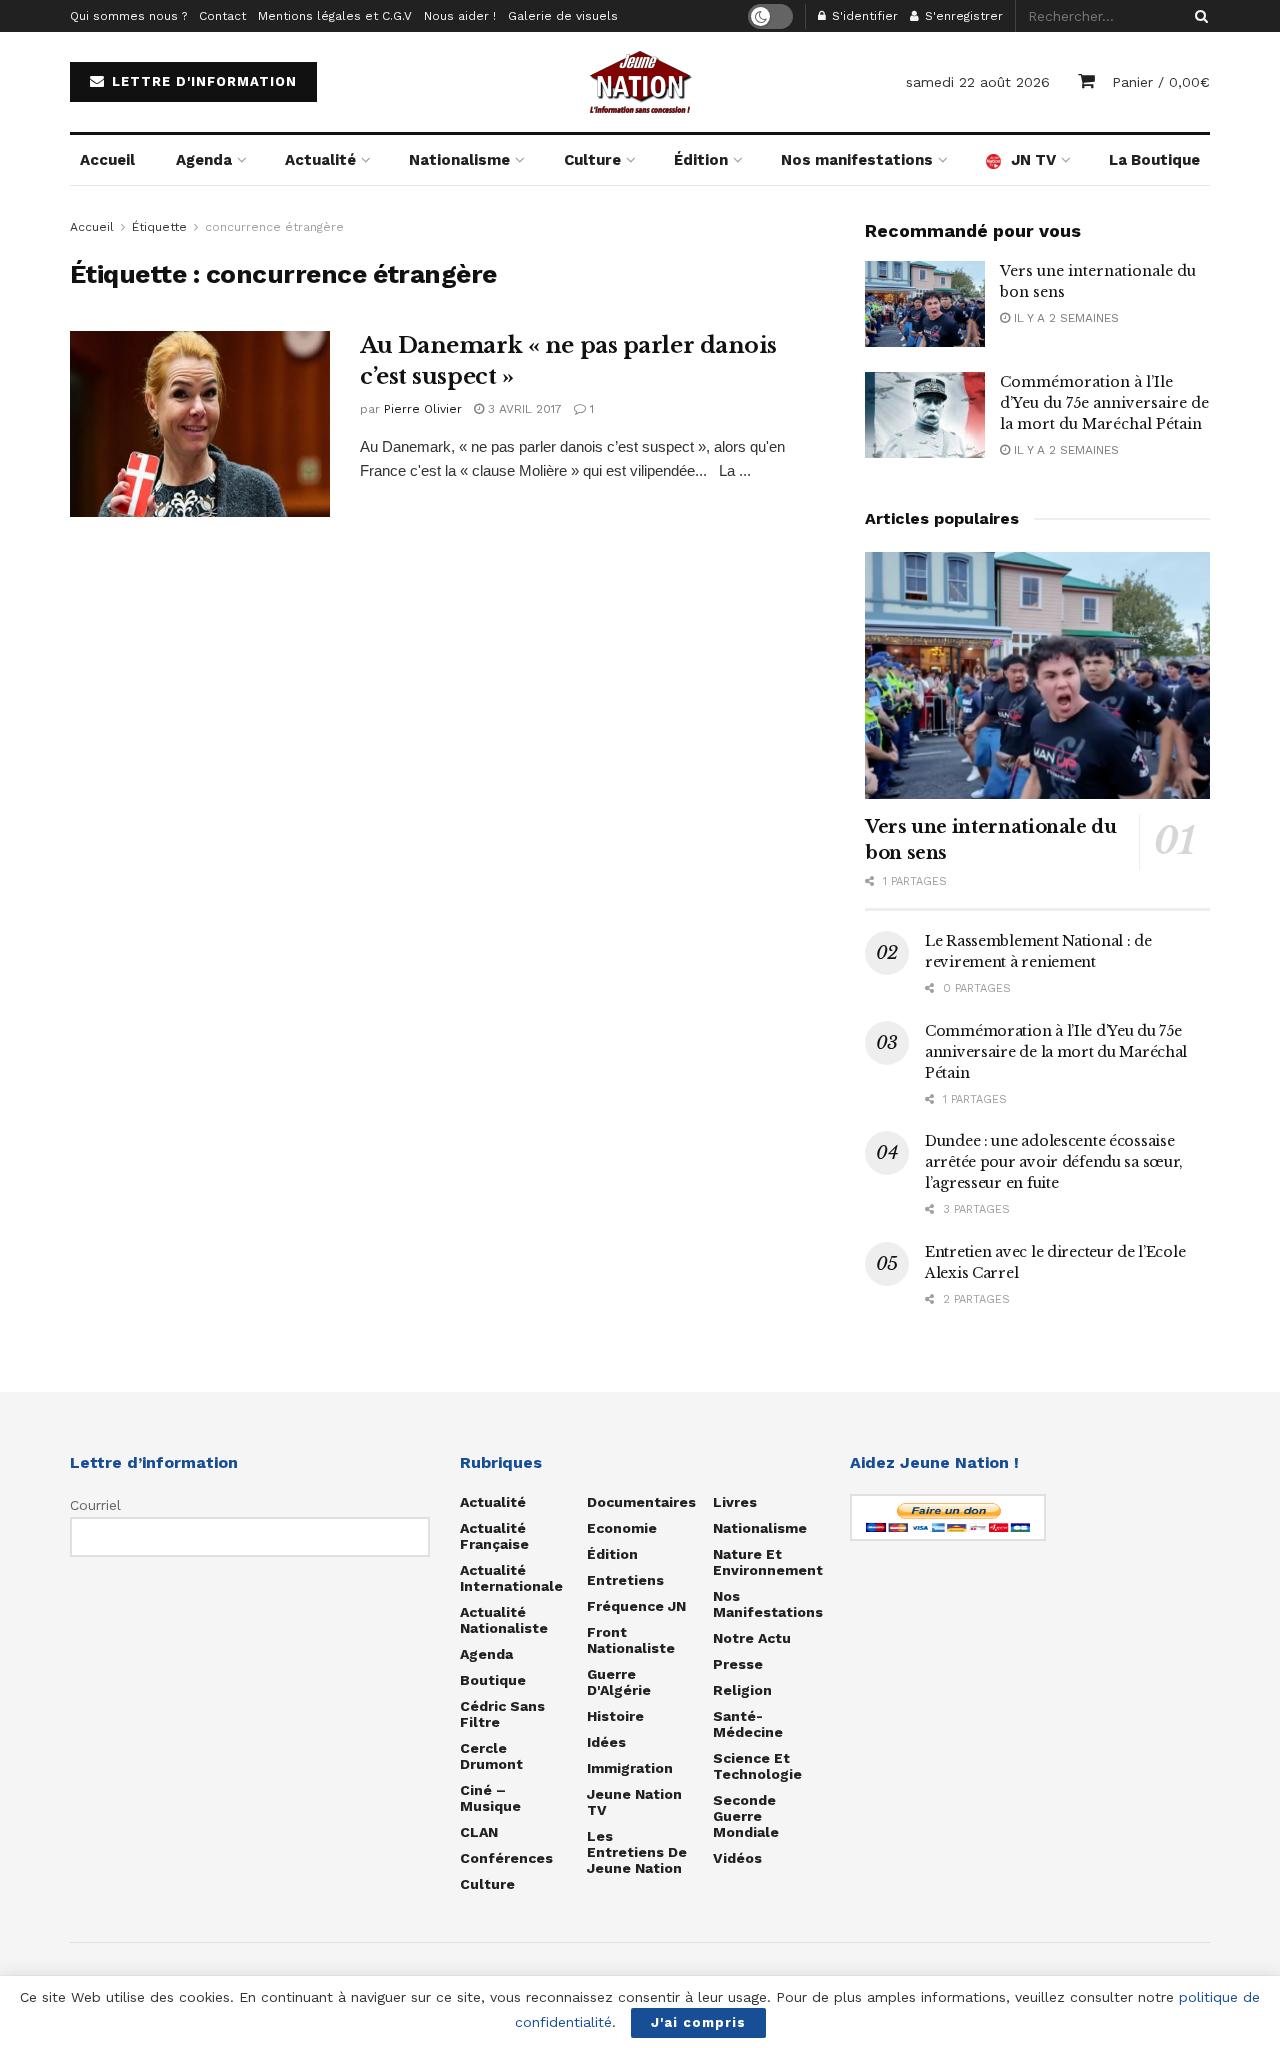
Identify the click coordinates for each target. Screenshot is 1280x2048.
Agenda (204, 160)
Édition (701, 160)
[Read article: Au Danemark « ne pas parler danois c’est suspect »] (200, 424)
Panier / (1161, 82)
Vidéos (737, 1858)
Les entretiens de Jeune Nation (637, 1852)
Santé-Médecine (748, 1724)
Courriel (95, 1505)
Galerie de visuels (563, 16)
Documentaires (641, 1502)
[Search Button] (1198, 16)
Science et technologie (757, 1766)
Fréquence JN (636, 1606)
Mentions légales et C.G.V (335, 16)
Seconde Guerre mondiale (746, 1816)
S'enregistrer (962, 16)
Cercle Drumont (491, 1756)
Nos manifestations (857, 160)
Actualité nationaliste (504, 1620)
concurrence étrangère (274, 227)
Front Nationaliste (631, 1640)
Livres (735, 1502)
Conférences (506, 1858)
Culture (592, 160)
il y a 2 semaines (1064, 318)
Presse (738, 1664)
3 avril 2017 (523, 409)
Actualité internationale (511, 1578)
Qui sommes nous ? (128, 16)
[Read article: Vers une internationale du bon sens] (925, 304)
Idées (606, 1742)
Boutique (493, 1680)
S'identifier (863, 16)
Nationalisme (459, 160)
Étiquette (159, 227)
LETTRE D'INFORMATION (202, 81)
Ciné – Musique (490, 1798)
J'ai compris (698, 2022)
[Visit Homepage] (640, 82)
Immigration (630, 1768)
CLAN (479, 1832)
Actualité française (494, 1536)
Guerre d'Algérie (619, 1682)
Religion (742, 1690)
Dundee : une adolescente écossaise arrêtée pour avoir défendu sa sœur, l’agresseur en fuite (1054, 1162)
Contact (222, 16)
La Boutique (1154, 160)
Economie (622, 1528)
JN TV (1033, 160)
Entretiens (625, 1580)
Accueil (107, 160)
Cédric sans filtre (502, 1714)
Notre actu (752, 1638)
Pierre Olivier (423, 409)
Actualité (320, 160)
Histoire (615, 1716)
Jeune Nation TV (634, 1802)
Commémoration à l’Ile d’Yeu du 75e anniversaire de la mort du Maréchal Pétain (1104, 403)
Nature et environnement (768, 1562)
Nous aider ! (460, 16)
